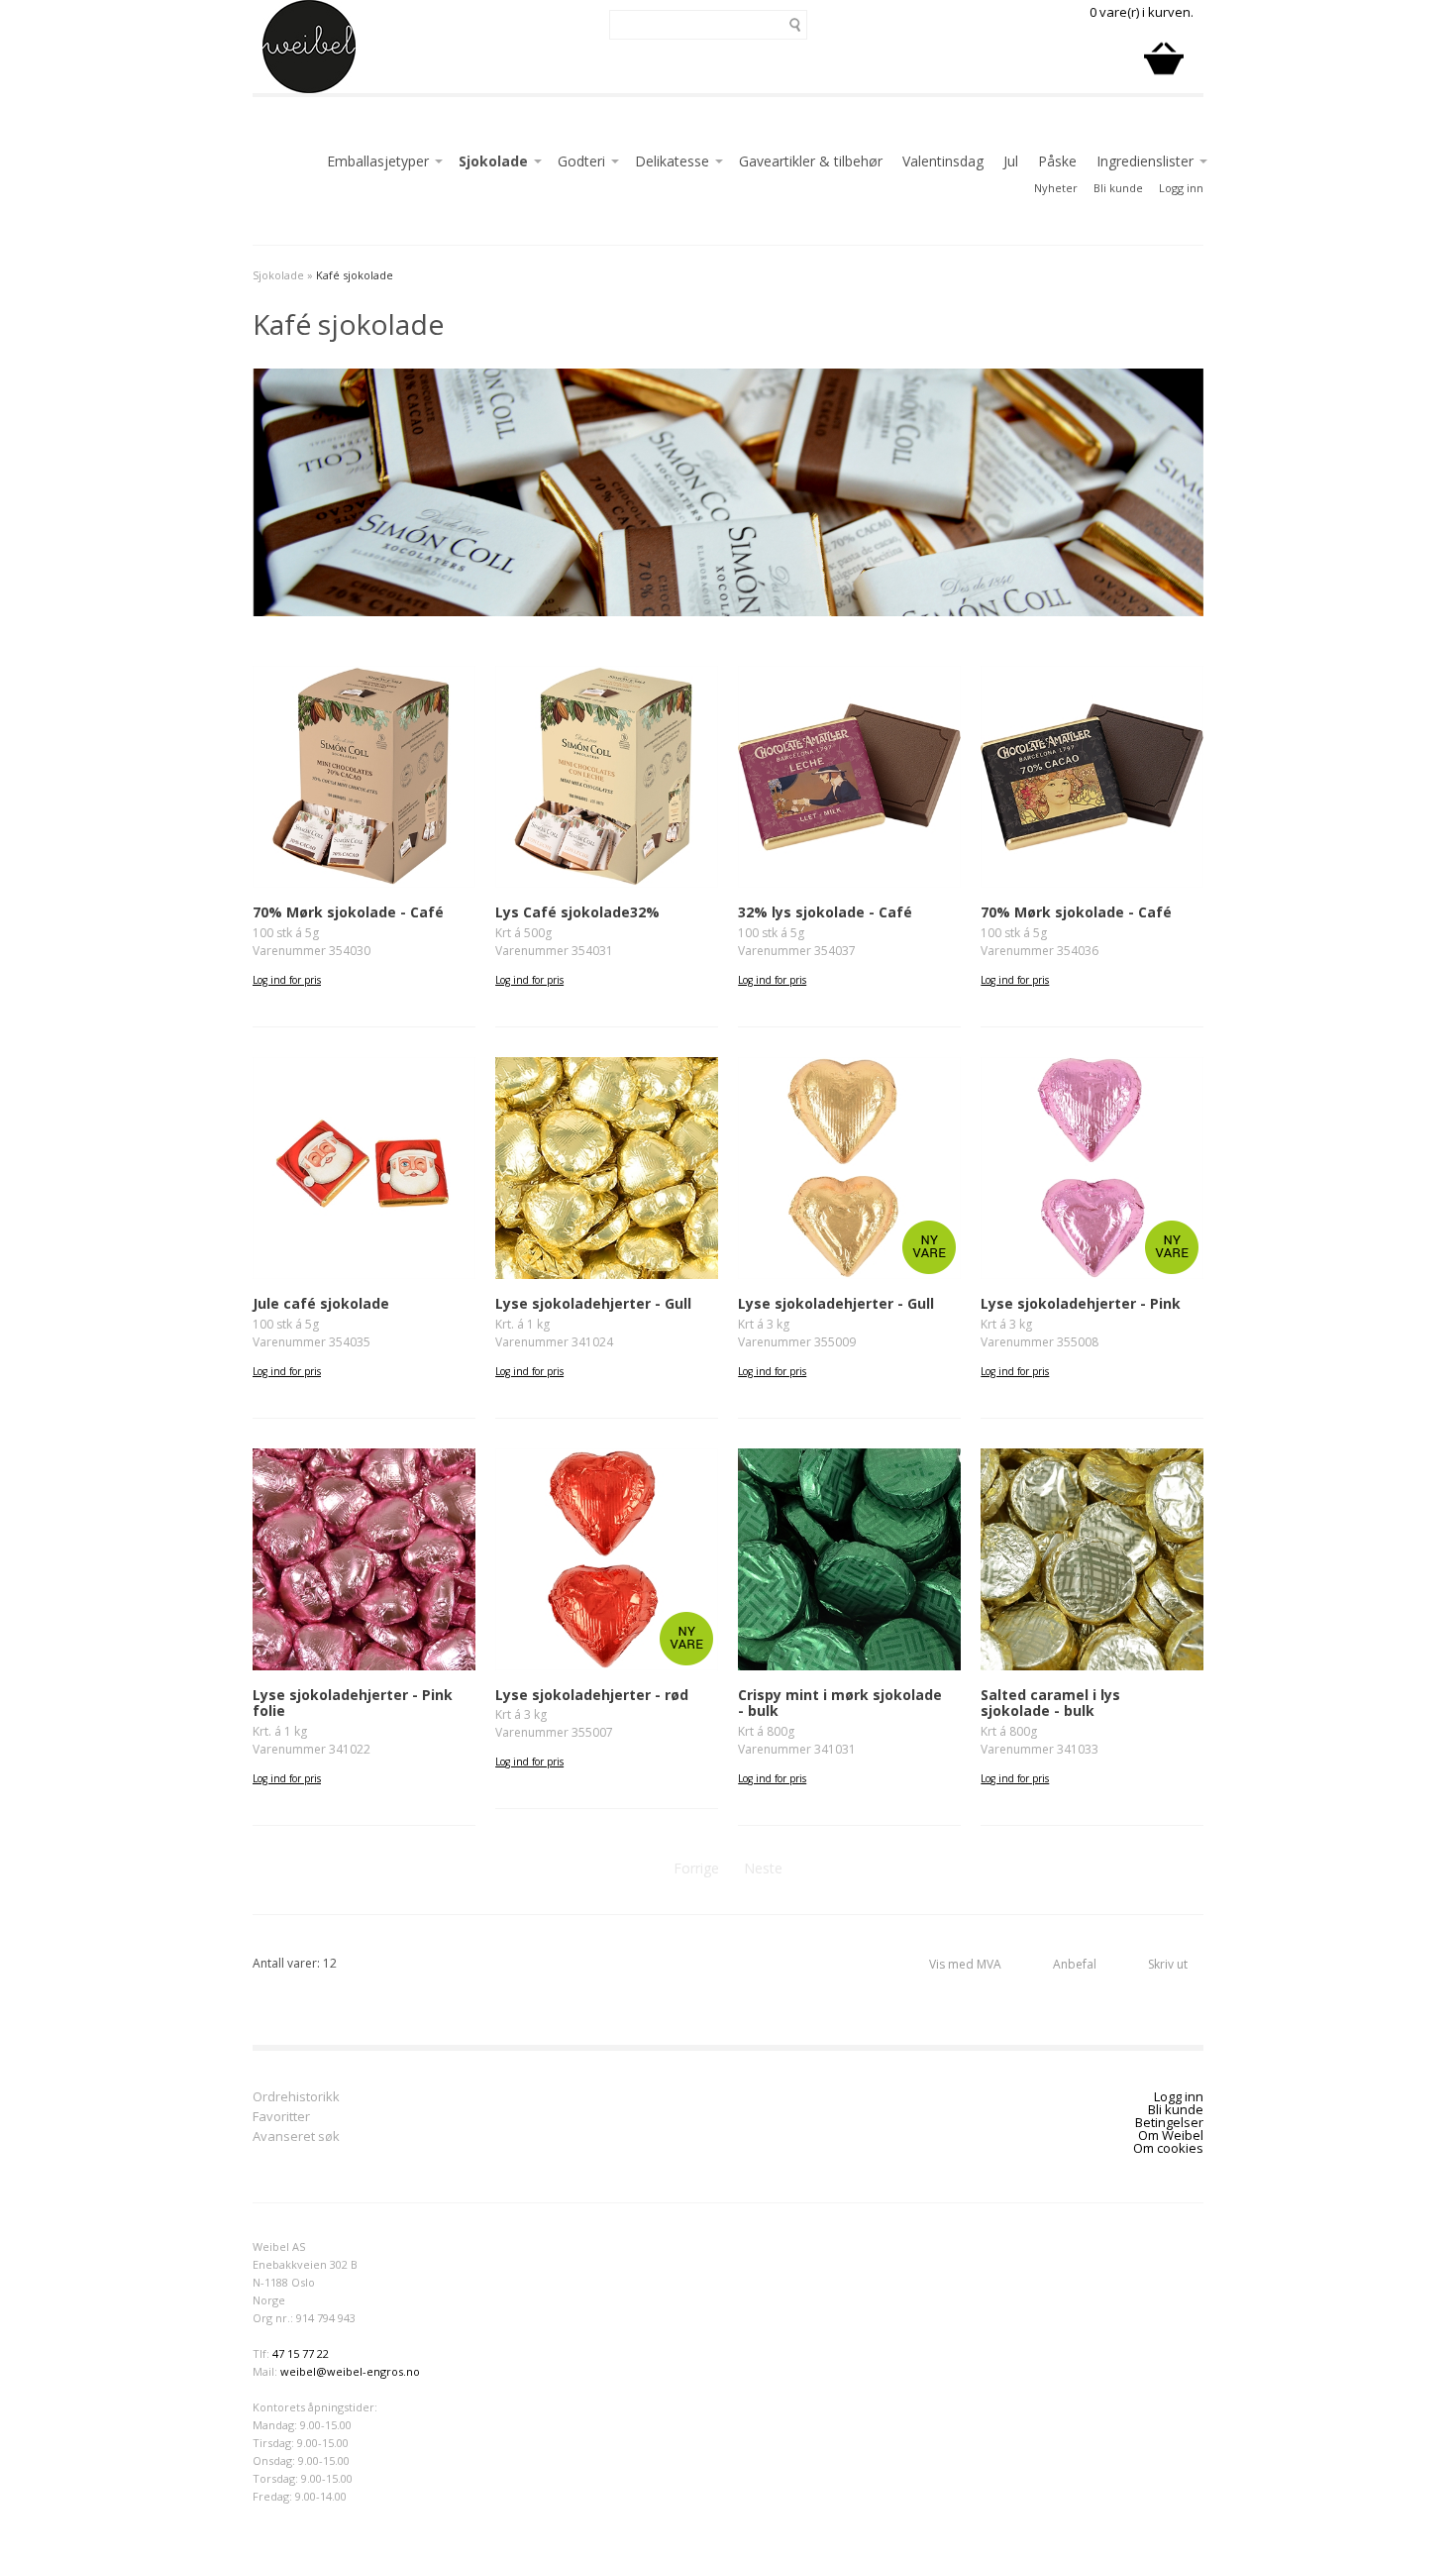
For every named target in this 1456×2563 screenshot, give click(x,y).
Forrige (696, 1868)
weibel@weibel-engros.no (350, 2371)
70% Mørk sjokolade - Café (348, 912)
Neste (763, 1868)
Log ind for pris (287, 980)
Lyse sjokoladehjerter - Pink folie (353, 1703)
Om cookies (1168, 2148)
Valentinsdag (943, 161)
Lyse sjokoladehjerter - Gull (593, 1303)
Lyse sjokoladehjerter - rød (592, 1695)
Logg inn (1181, 188)
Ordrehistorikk (296, 2098)
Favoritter (281, 2118)
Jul (1011, 161)
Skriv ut (1168, 1964)
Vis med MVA (965, 1964)
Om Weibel (1171, 2135)
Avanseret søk (296, 2137)
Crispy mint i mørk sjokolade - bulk (840, 1703)
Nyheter (1056, 188)
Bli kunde (1118, 188)
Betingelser (1169, 2122)
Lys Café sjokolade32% (577, 912)
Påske (1057, 161)
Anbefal (1075, 1964)
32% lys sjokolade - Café (825, 912)
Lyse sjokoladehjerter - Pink (1081, 1303)
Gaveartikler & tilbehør (811, 161)
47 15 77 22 (301, 2353)
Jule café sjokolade (321, 1303)
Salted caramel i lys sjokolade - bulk (1050, 1703)
